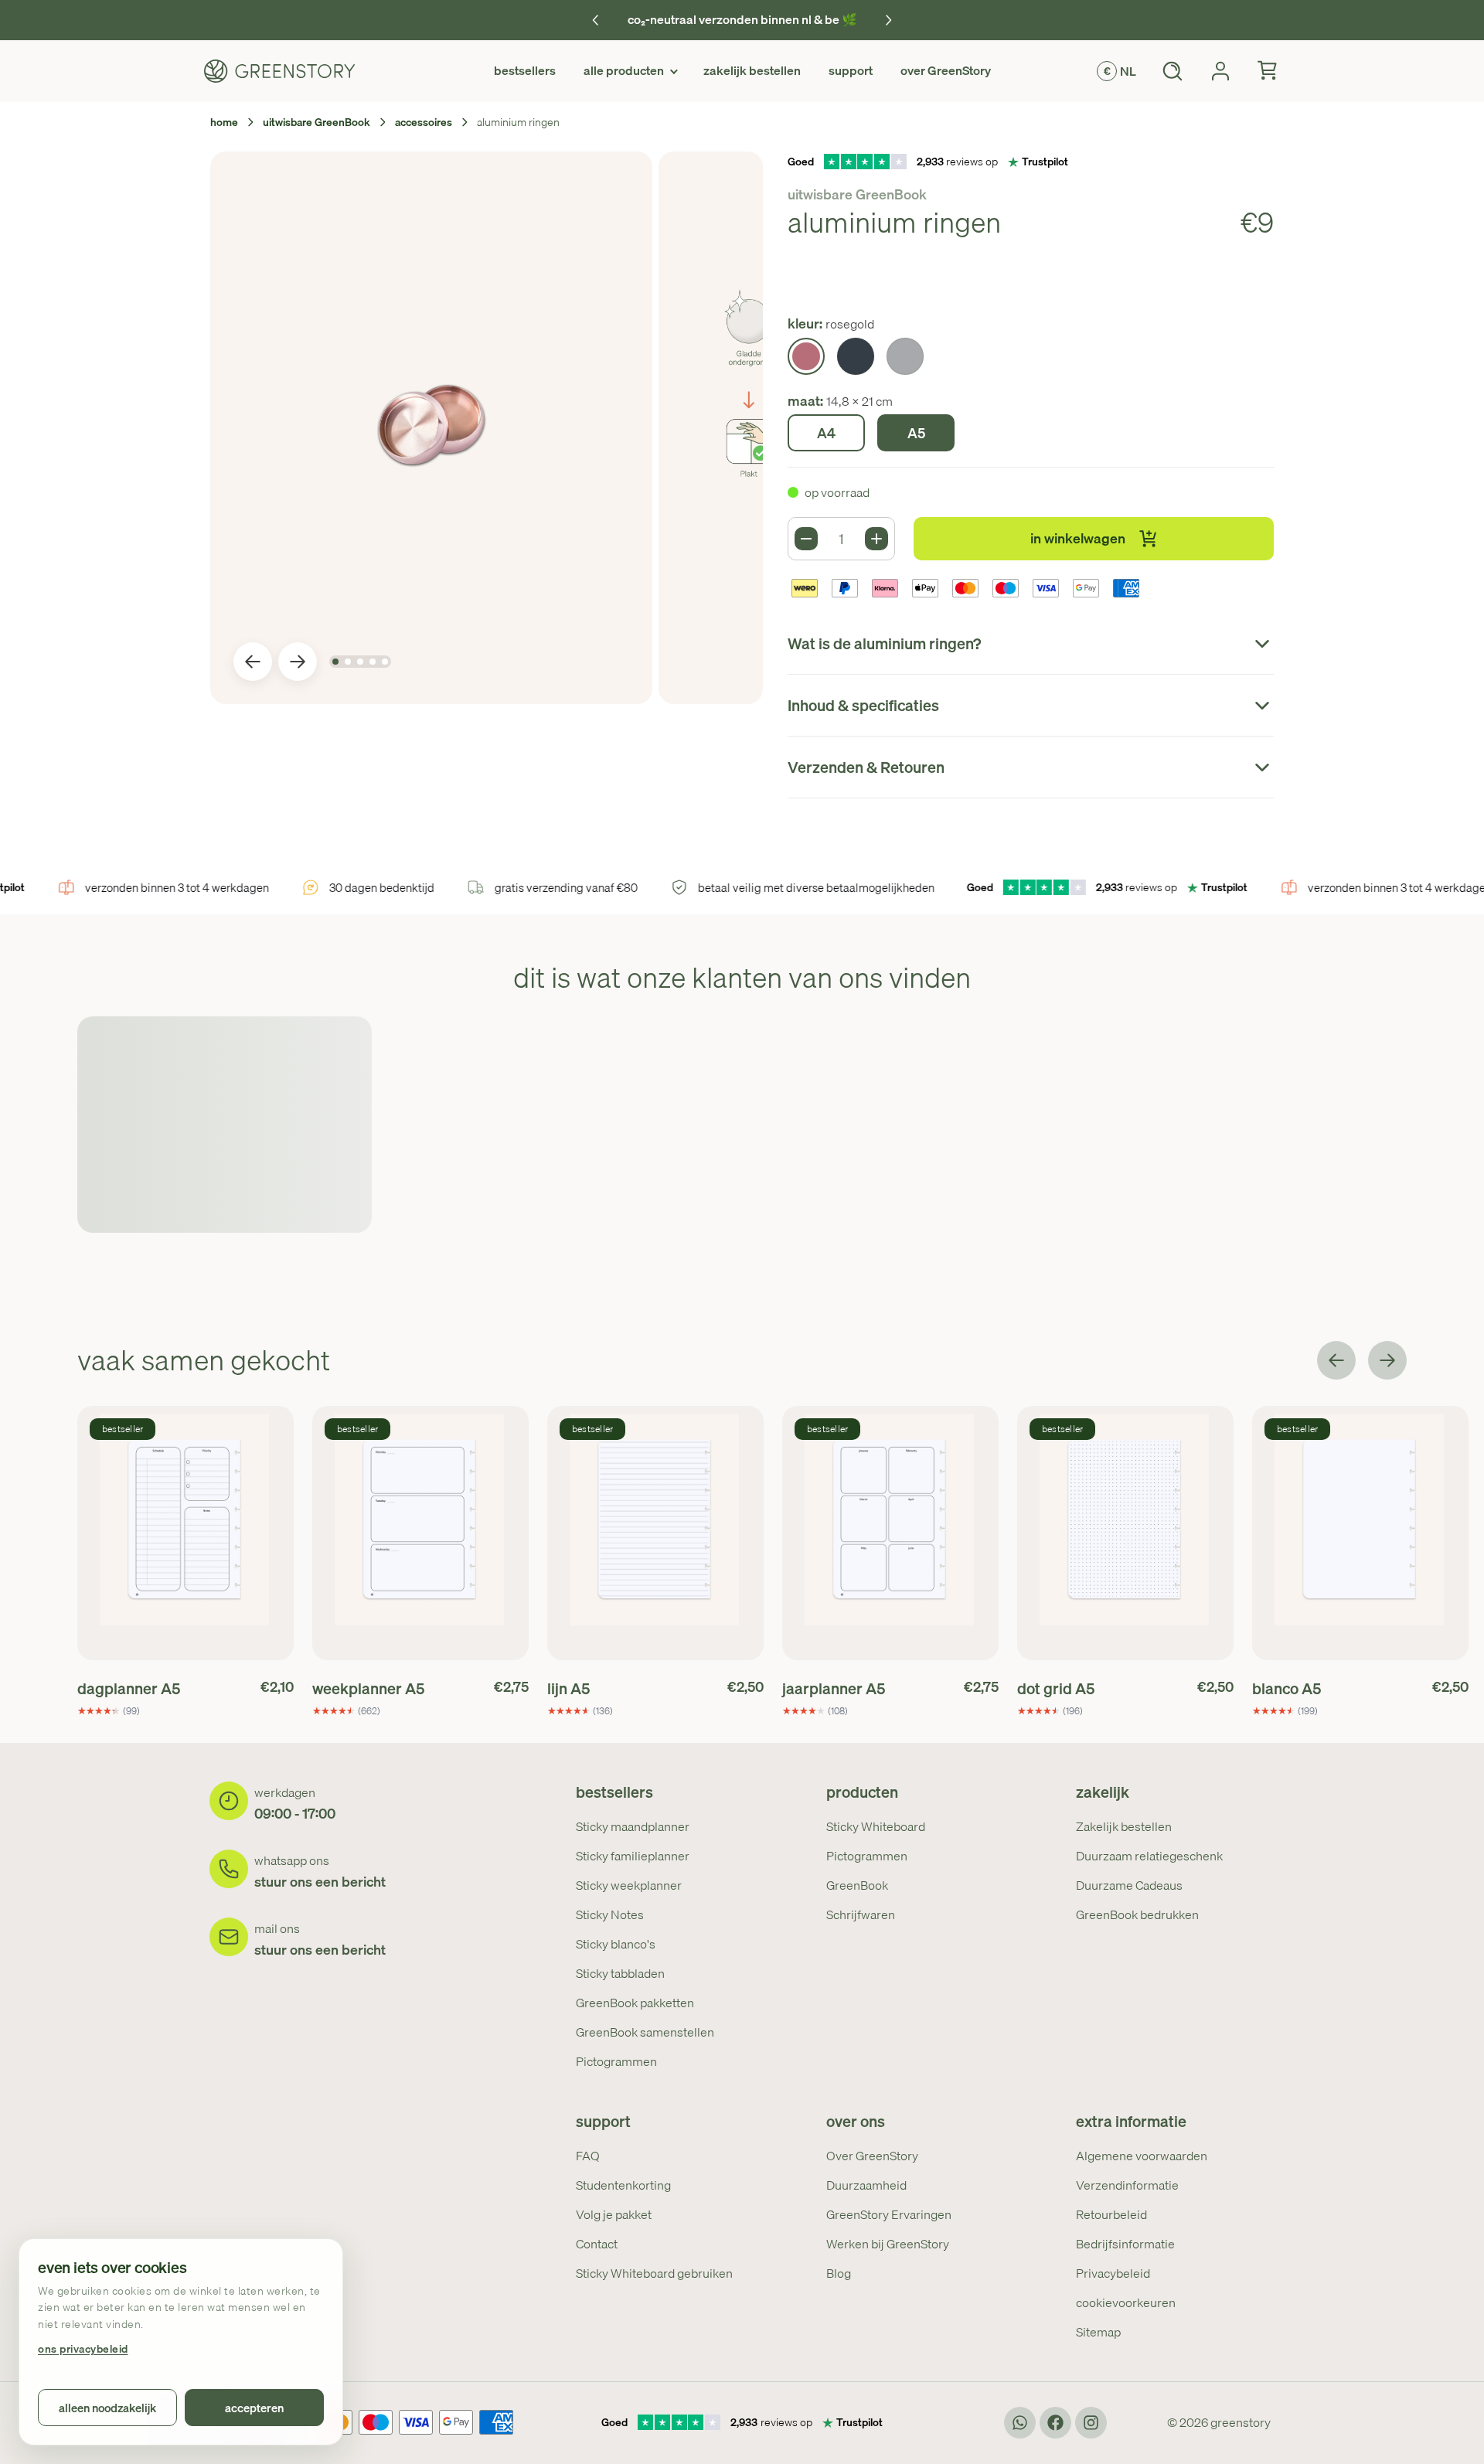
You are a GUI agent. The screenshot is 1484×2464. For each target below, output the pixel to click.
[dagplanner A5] (185, 1533)
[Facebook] (1055, 2423)
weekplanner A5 (368, 1688)
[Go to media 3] (360, 662)
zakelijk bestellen (752, 70)
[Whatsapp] (1020, 2423)
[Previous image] (253, 662)
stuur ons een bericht (320, 1882)
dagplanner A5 (129, 1688)
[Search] (1173, 71)
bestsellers (525, 70)
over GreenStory (946, 70)
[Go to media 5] (385, 662)
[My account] (1220, 71)
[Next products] (1387, 1360)
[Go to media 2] (348, 662)
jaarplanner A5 (834, 1688)
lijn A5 (568, 1688)
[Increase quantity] (876, 539)
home (224, 122)
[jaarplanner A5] (890, 1533)
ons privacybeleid (83, 2349)
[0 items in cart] (1268, 71)
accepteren (254, 2408)
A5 (916, 433)
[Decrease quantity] (806, 539)
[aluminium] (905, 356)
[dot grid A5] (1125, 1533)
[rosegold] (806, 356)
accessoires (424, 122)
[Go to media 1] (335, 662)
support (851, 70)
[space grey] (856, 356)
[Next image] (298, 662)
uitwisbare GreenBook (317, 122)
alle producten (624, 70)
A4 (826, 433)
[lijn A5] (655, 1533)
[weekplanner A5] (420, 1533)
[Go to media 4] (373, 662)
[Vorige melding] (596, 20)
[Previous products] (1336, 1360)
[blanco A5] (1360, 1533)
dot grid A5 (1056, 1688)
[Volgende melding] (888, 20)
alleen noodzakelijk (107, 2408)
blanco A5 (1287, 1688)
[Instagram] (1091, 2423)
